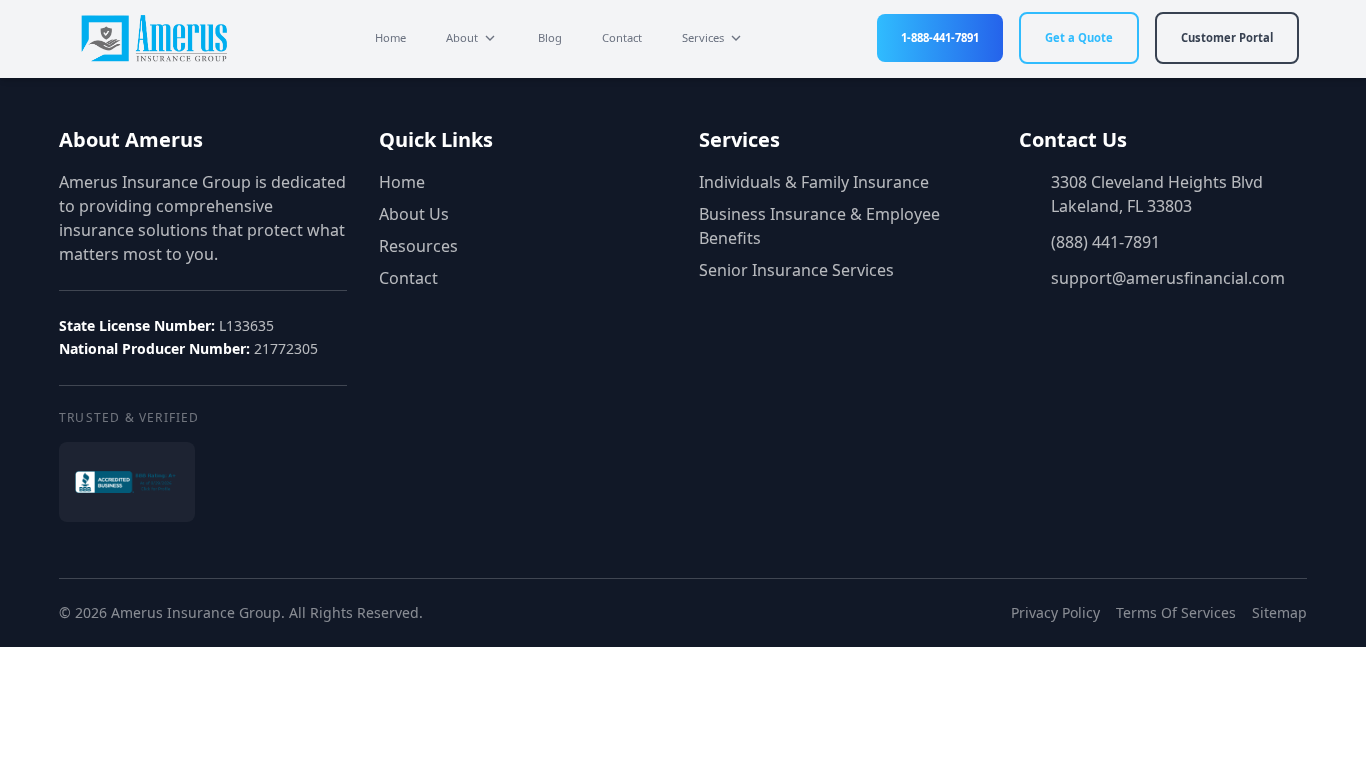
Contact (622, 37)
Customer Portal (1227, 37)
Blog (550, 37)
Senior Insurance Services (796, 270)
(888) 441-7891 (1105, 242)
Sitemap (1279, 612)
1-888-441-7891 (940, 37)
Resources (418, 246)
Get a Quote (1079, 37)
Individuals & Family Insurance (814, 182)
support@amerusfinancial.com (1168, 278)
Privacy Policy (1055, 612)
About (462, 37)
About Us (414, 214)
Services (703, 37)
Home (390, 37)
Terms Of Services (1176, 612)
